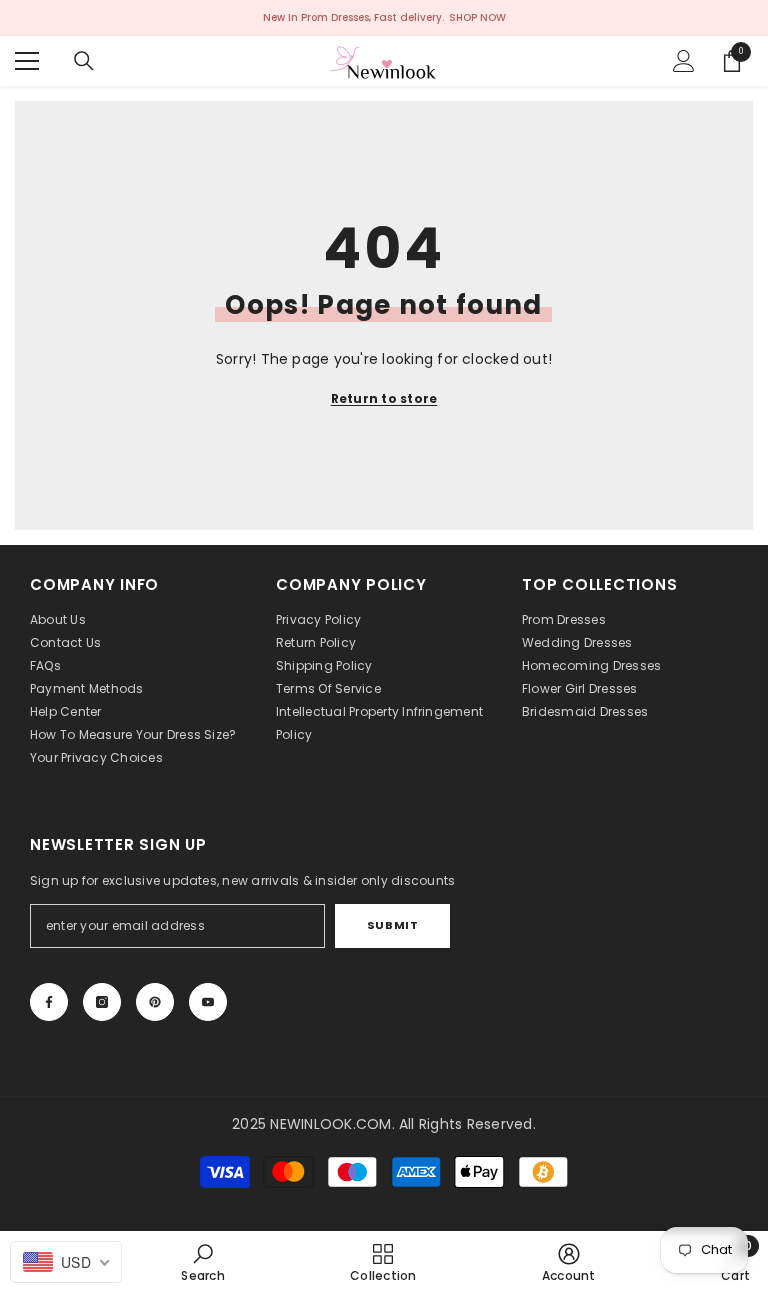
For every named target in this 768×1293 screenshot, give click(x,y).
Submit (392, 925)
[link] (202, 1262)
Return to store (384, 398)
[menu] (27, 61)
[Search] (84, 61)
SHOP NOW (477, 17)
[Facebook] (49, 1002)
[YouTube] (208, 1002)
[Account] (684, 61)
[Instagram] (102, 1002)
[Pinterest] (155, 1002)
